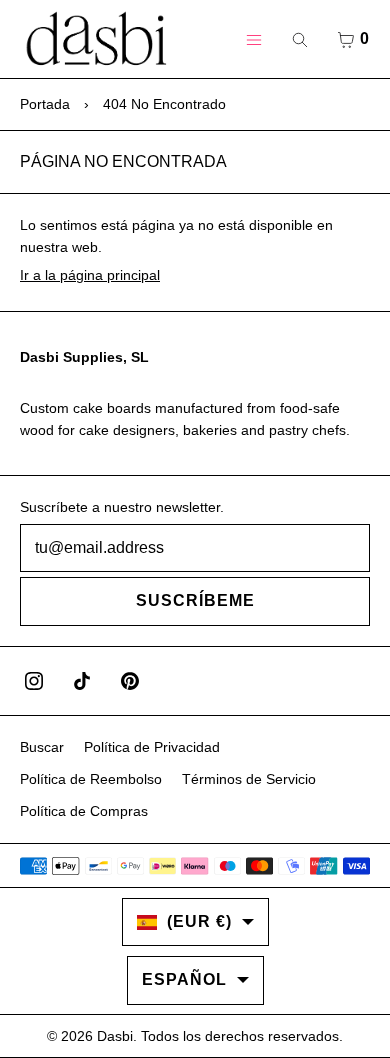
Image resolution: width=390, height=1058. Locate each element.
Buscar (42, 747)
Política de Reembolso (91, 779)
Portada (45, 104)
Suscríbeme (195, 600)
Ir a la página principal (90, 275)
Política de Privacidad (152, 747)
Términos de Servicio (249, 779)
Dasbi (115, 1036)
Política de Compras (84, 811)
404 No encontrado (164, 104)
